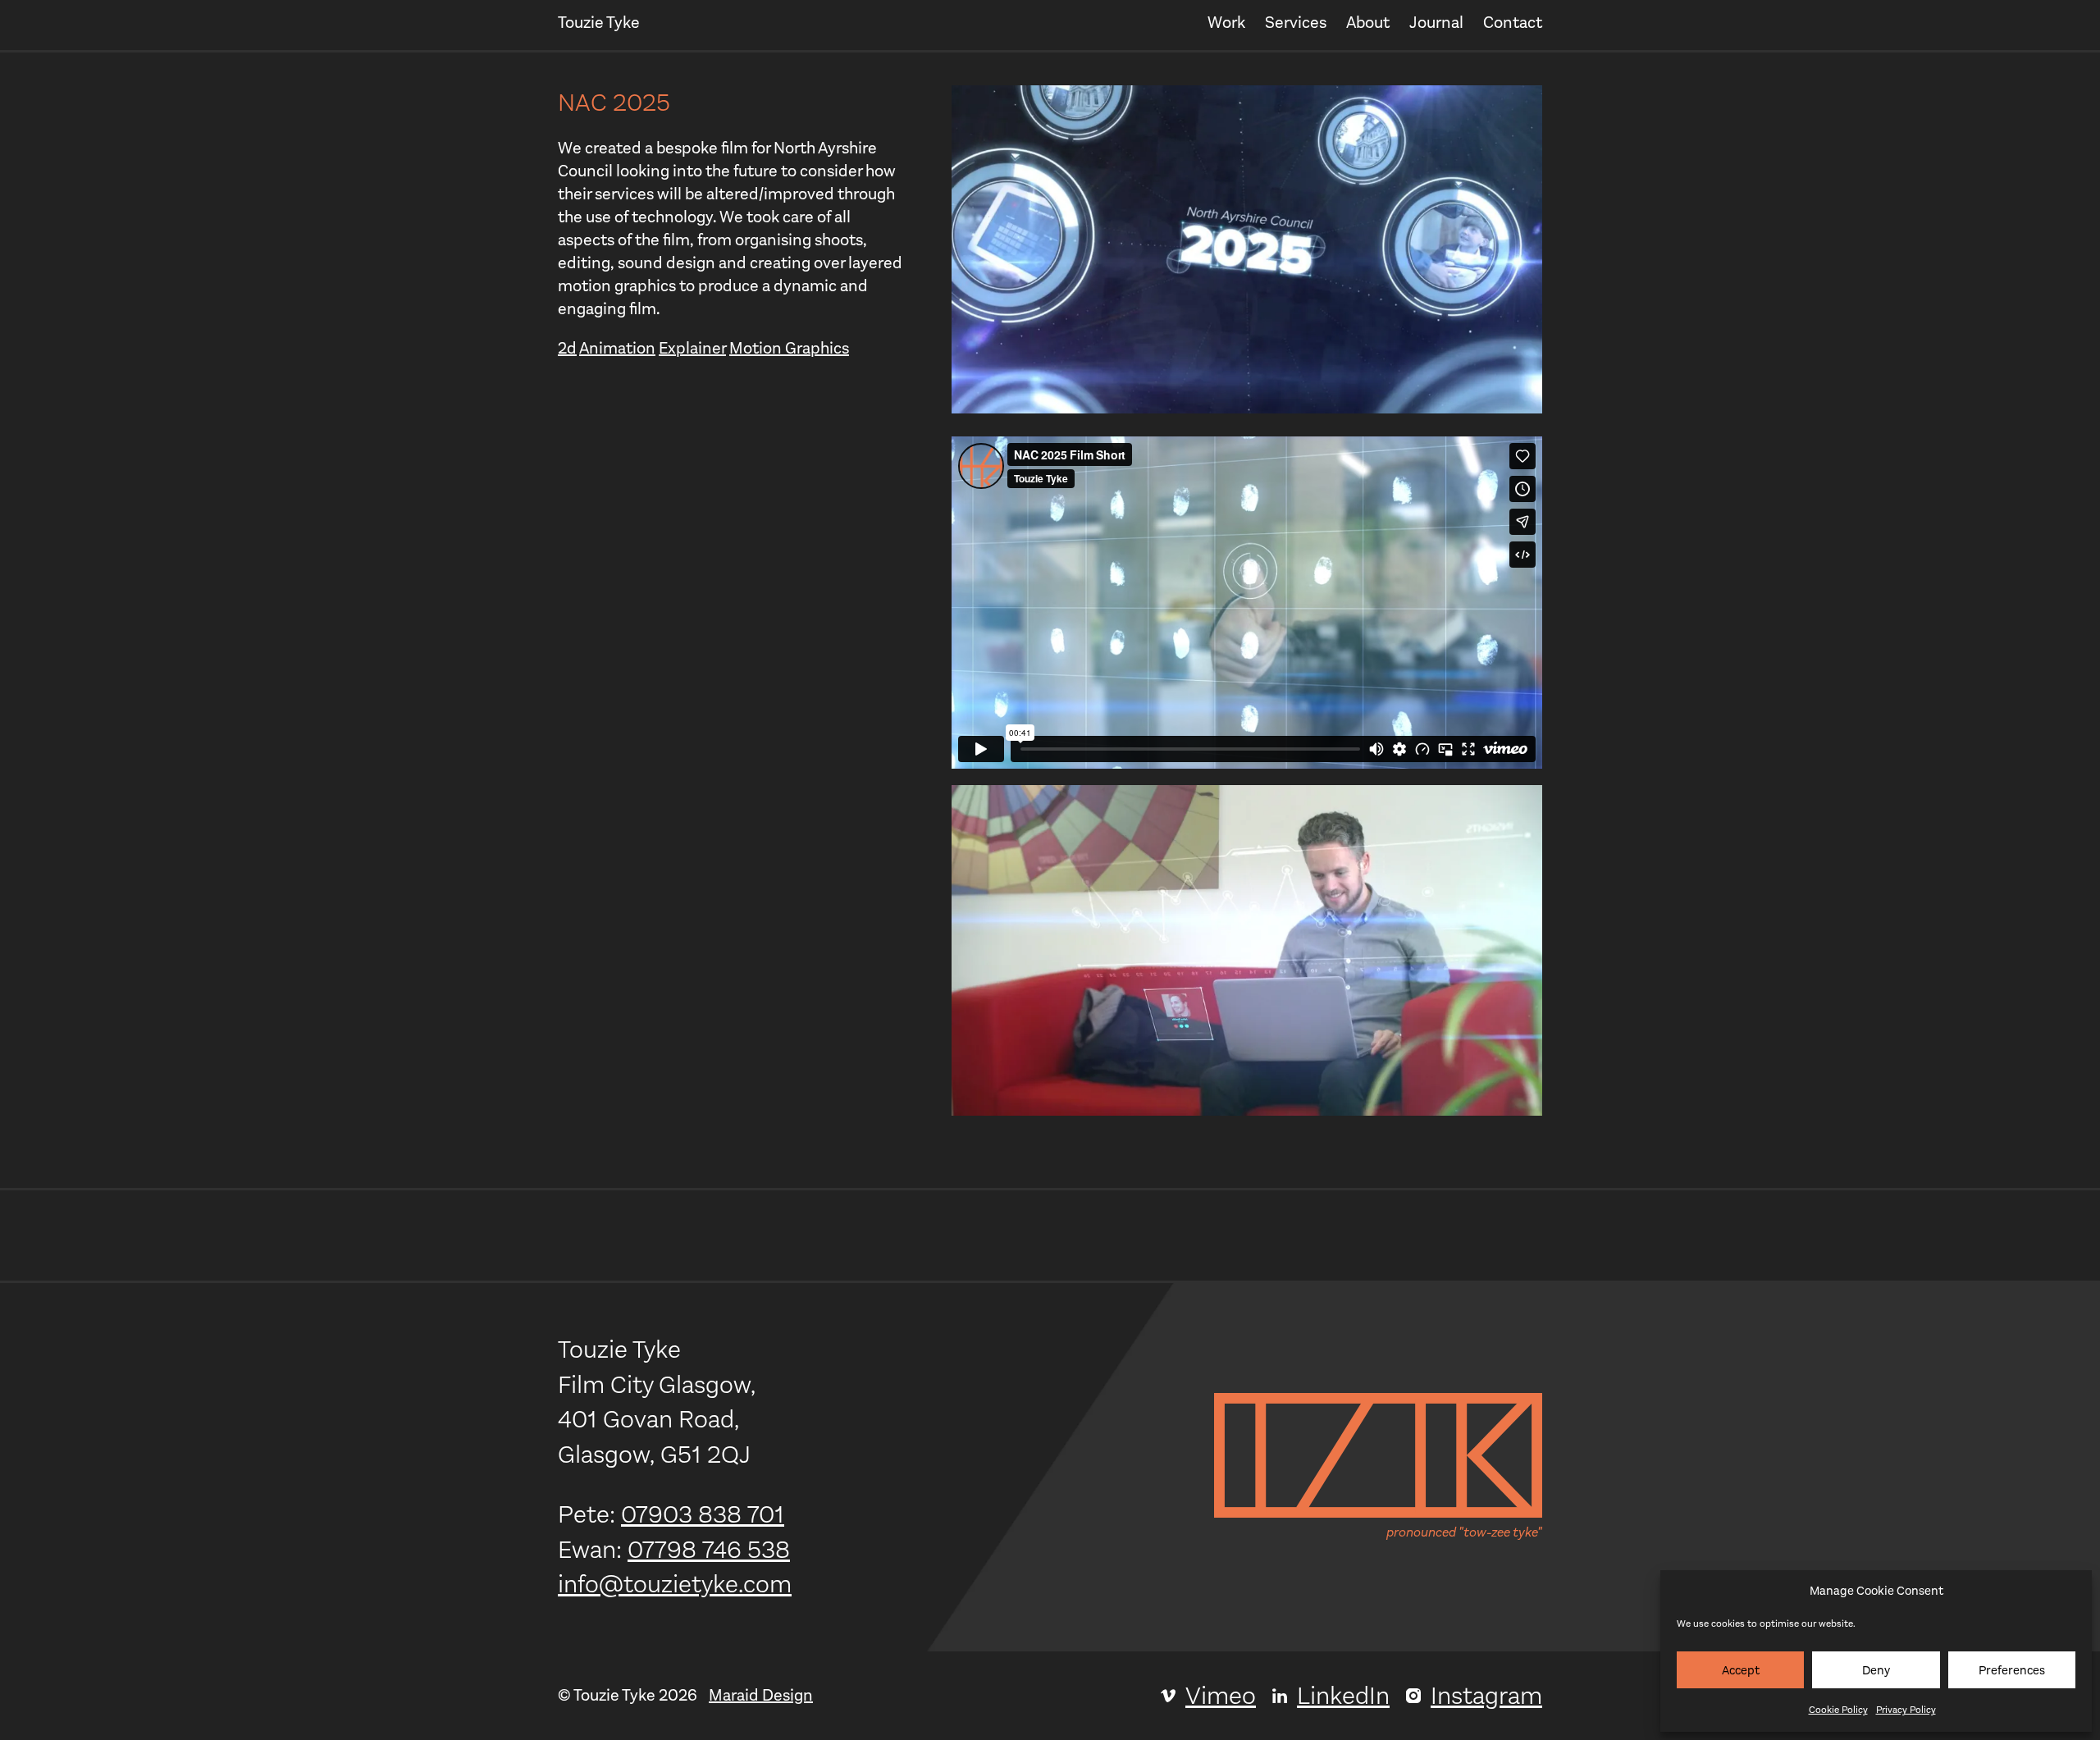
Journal (1436, 23)
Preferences (2012, 1670)
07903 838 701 (703, 1514)
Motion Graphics (789, 348)
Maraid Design (761, 1695)
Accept (1741, 1670)
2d (567, 348)
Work (1226, 23)
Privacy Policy (1906, 1710)
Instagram (1486, 1696)
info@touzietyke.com (675, 1584)
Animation (617, 348)
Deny (1876, 1670)
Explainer (692, 348)
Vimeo (1221, 1696)
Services (1296, 23)
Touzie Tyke (599, 23)
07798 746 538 (709, 1550)
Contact (1513, 23)
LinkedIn (1343, 1696)
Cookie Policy (1838, 1710)
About (1368, 23)
